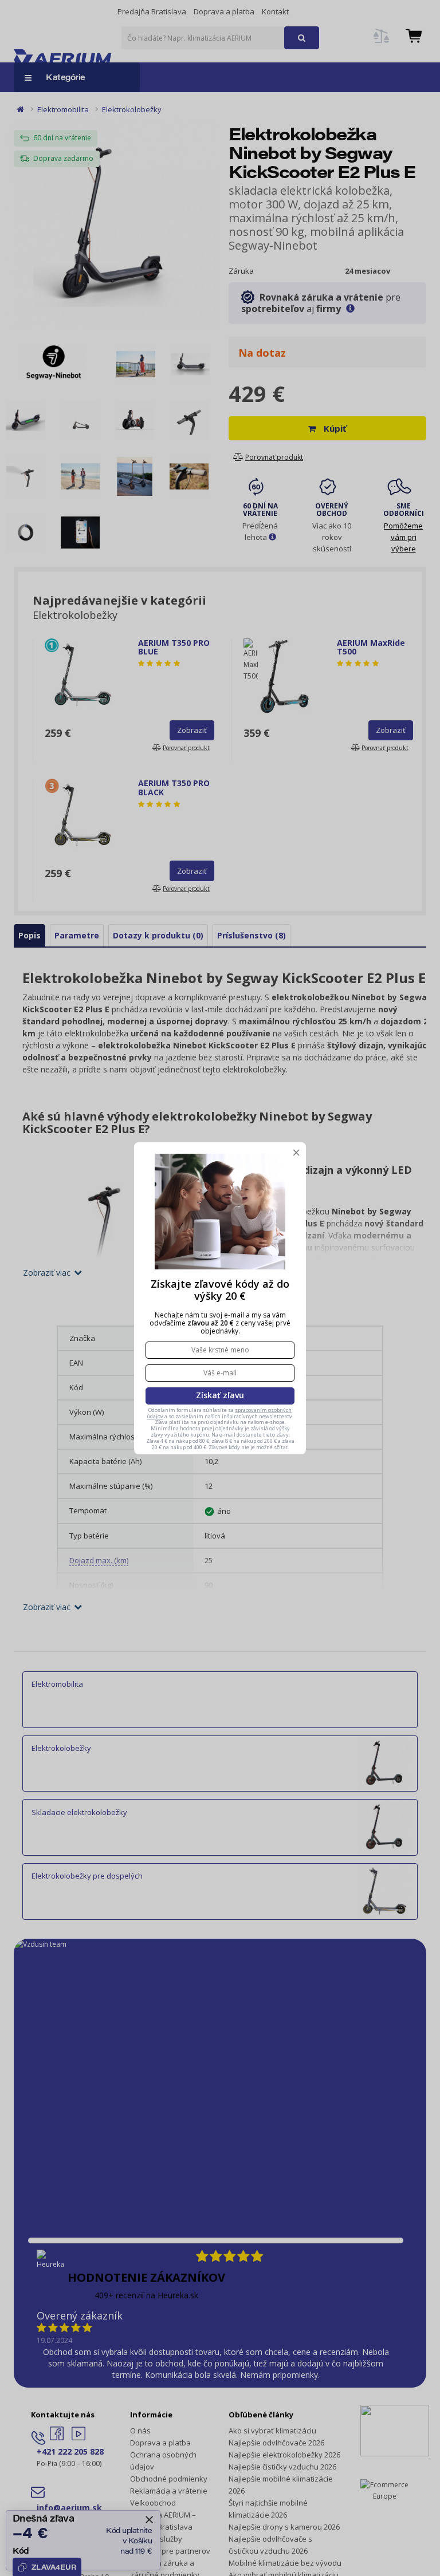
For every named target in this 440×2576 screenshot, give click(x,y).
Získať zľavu (220, 1395)
